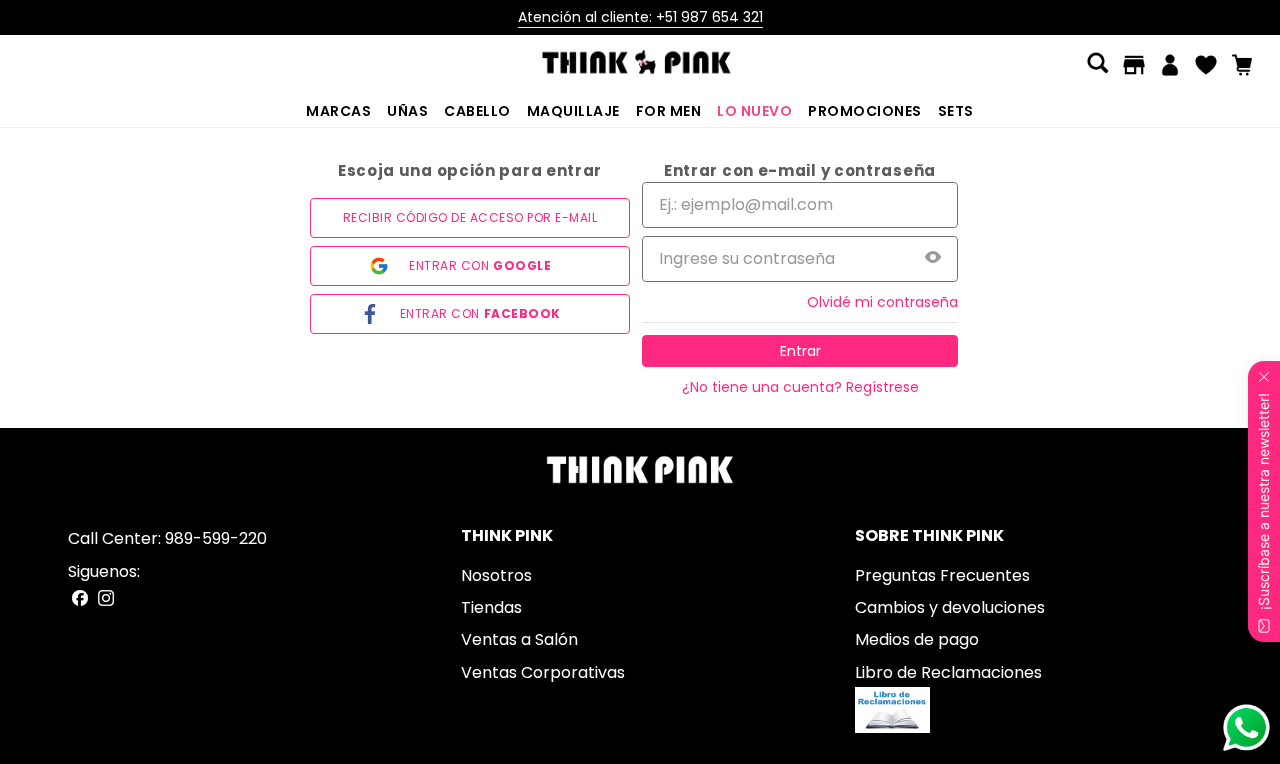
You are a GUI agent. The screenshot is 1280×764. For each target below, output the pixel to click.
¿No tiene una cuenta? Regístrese (800, 387)
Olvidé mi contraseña (882, 302)
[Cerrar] (1264, 373)
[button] (1098, 65)
